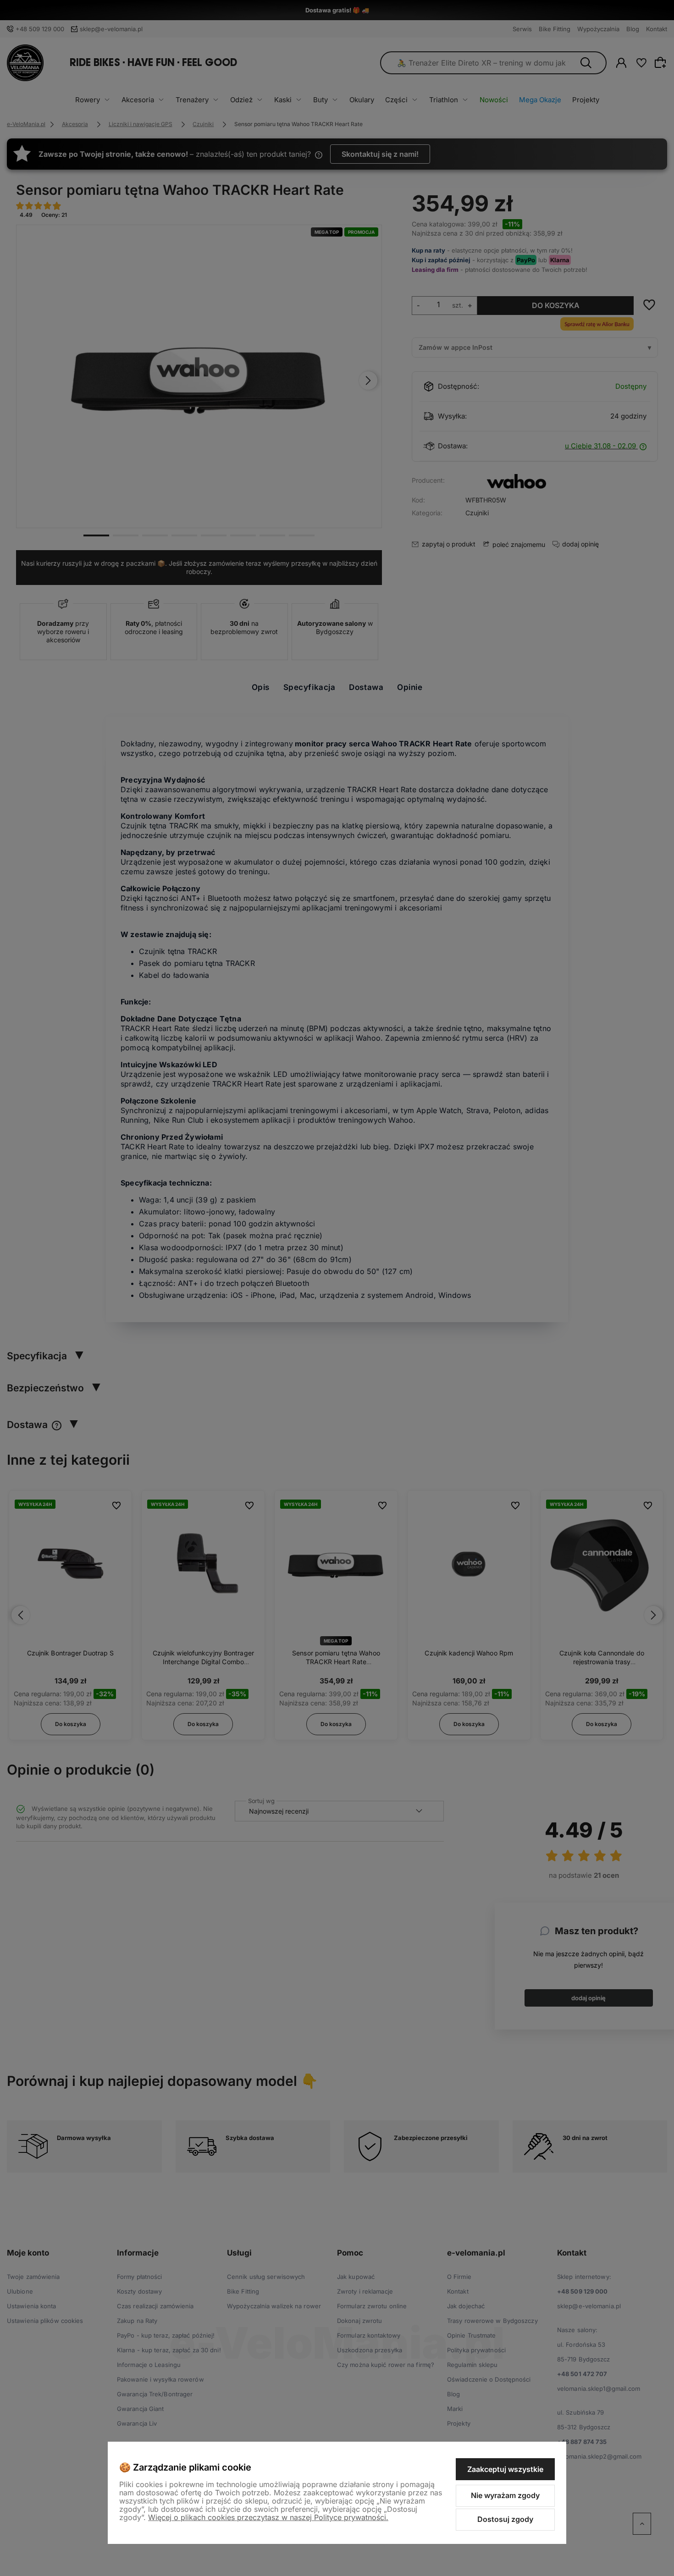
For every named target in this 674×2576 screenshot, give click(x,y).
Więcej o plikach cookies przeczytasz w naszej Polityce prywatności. (268, 2517)
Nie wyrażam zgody (505, 2495)
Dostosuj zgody (505, 2519)
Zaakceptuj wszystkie (505, 2469)
